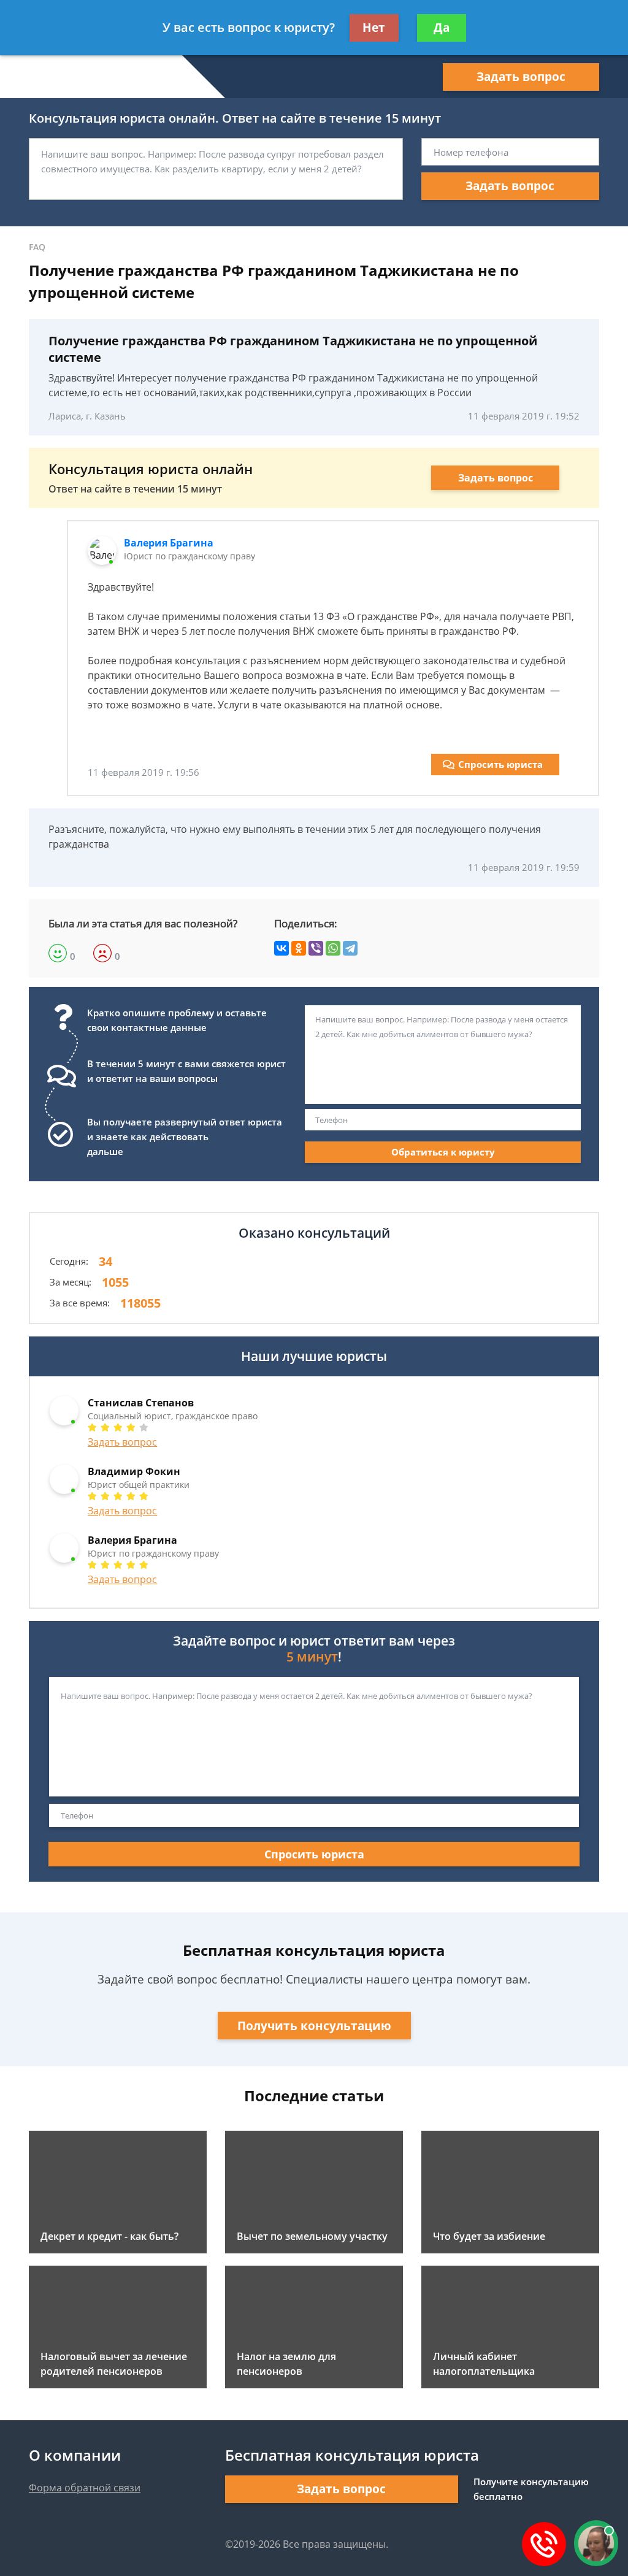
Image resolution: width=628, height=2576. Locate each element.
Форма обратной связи (85, 2488)
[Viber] (316, 948)
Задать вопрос (521, 77)
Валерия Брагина (169, 543)
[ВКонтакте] (281, 948)
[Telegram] (350, 948)
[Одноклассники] (299, 948)
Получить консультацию (314, 2026)
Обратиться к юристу (443, 1152)
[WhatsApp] (333, 948)
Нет (374, 28)
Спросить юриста (500, 764)
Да (442, 28)
